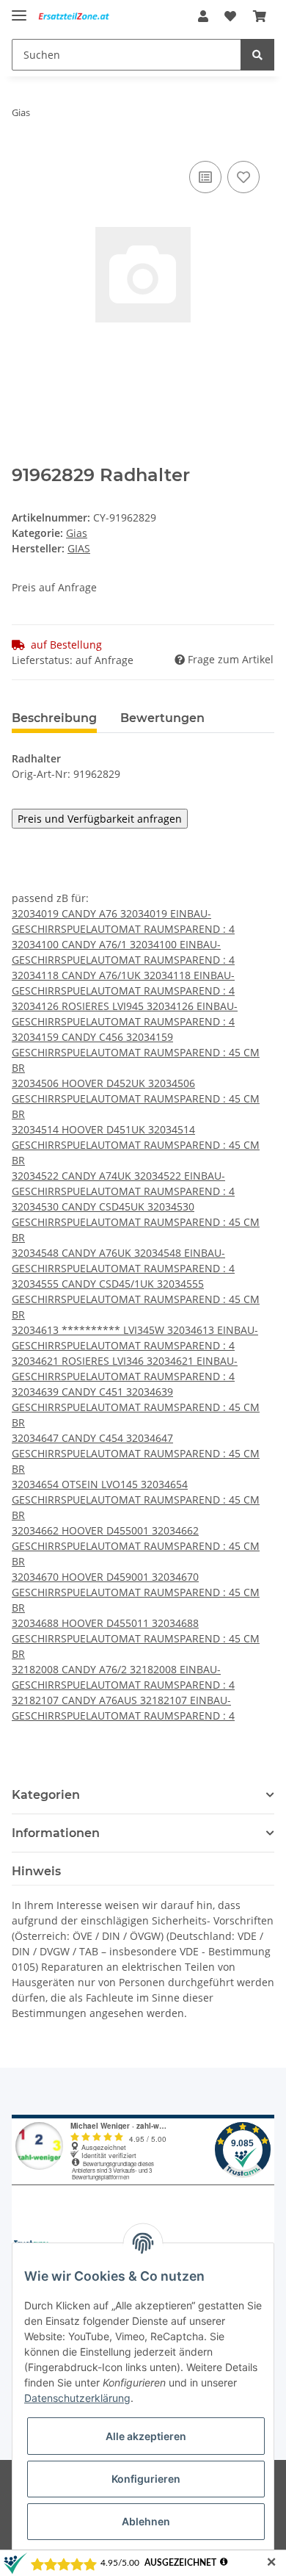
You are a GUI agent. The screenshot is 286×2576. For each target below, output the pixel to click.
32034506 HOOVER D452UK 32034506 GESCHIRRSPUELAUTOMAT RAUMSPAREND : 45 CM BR (136, 1098)
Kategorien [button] (46, 1795)
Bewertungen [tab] (162, 718)
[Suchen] (257, 55)
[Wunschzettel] (230, 16)
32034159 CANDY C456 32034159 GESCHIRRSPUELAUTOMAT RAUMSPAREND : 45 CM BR (136, 1052)
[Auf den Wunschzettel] (243, 177)
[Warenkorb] (260, 16)
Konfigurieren (146, 2479)
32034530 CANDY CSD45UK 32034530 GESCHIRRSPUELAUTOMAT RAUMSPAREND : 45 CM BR (136, 1222)
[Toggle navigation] (19, 9)
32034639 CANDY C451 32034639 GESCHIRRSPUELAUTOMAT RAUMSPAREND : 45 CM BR (136, 1407)
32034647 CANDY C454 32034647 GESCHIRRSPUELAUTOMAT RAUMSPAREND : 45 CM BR (136, 1453)
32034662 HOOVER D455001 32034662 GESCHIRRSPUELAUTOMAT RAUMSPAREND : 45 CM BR (136, 1546)
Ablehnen (146, 2521)
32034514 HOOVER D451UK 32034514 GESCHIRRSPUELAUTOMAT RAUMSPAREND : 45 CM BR (136, 1145)
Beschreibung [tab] (54, 718)
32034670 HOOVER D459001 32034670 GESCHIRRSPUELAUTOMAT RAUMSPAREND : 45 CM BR (136, 1592)
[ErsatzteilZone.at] (81, 17)
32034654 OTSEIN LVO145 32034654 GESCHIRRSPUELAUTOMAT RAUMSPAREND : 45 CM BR (136, 1500)
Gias (77, 533)
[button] (203, 16)
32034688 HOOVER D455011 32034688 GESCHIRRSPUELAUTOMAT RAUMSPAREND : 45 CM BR (136, 1638)
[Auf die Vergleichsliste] (205, 177)
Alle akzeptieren (146, 2436)
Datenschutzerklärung (77, 2398)
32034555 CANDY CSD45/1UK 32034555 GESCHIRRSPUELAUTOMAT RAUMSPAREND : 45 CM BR (136, 1299)
